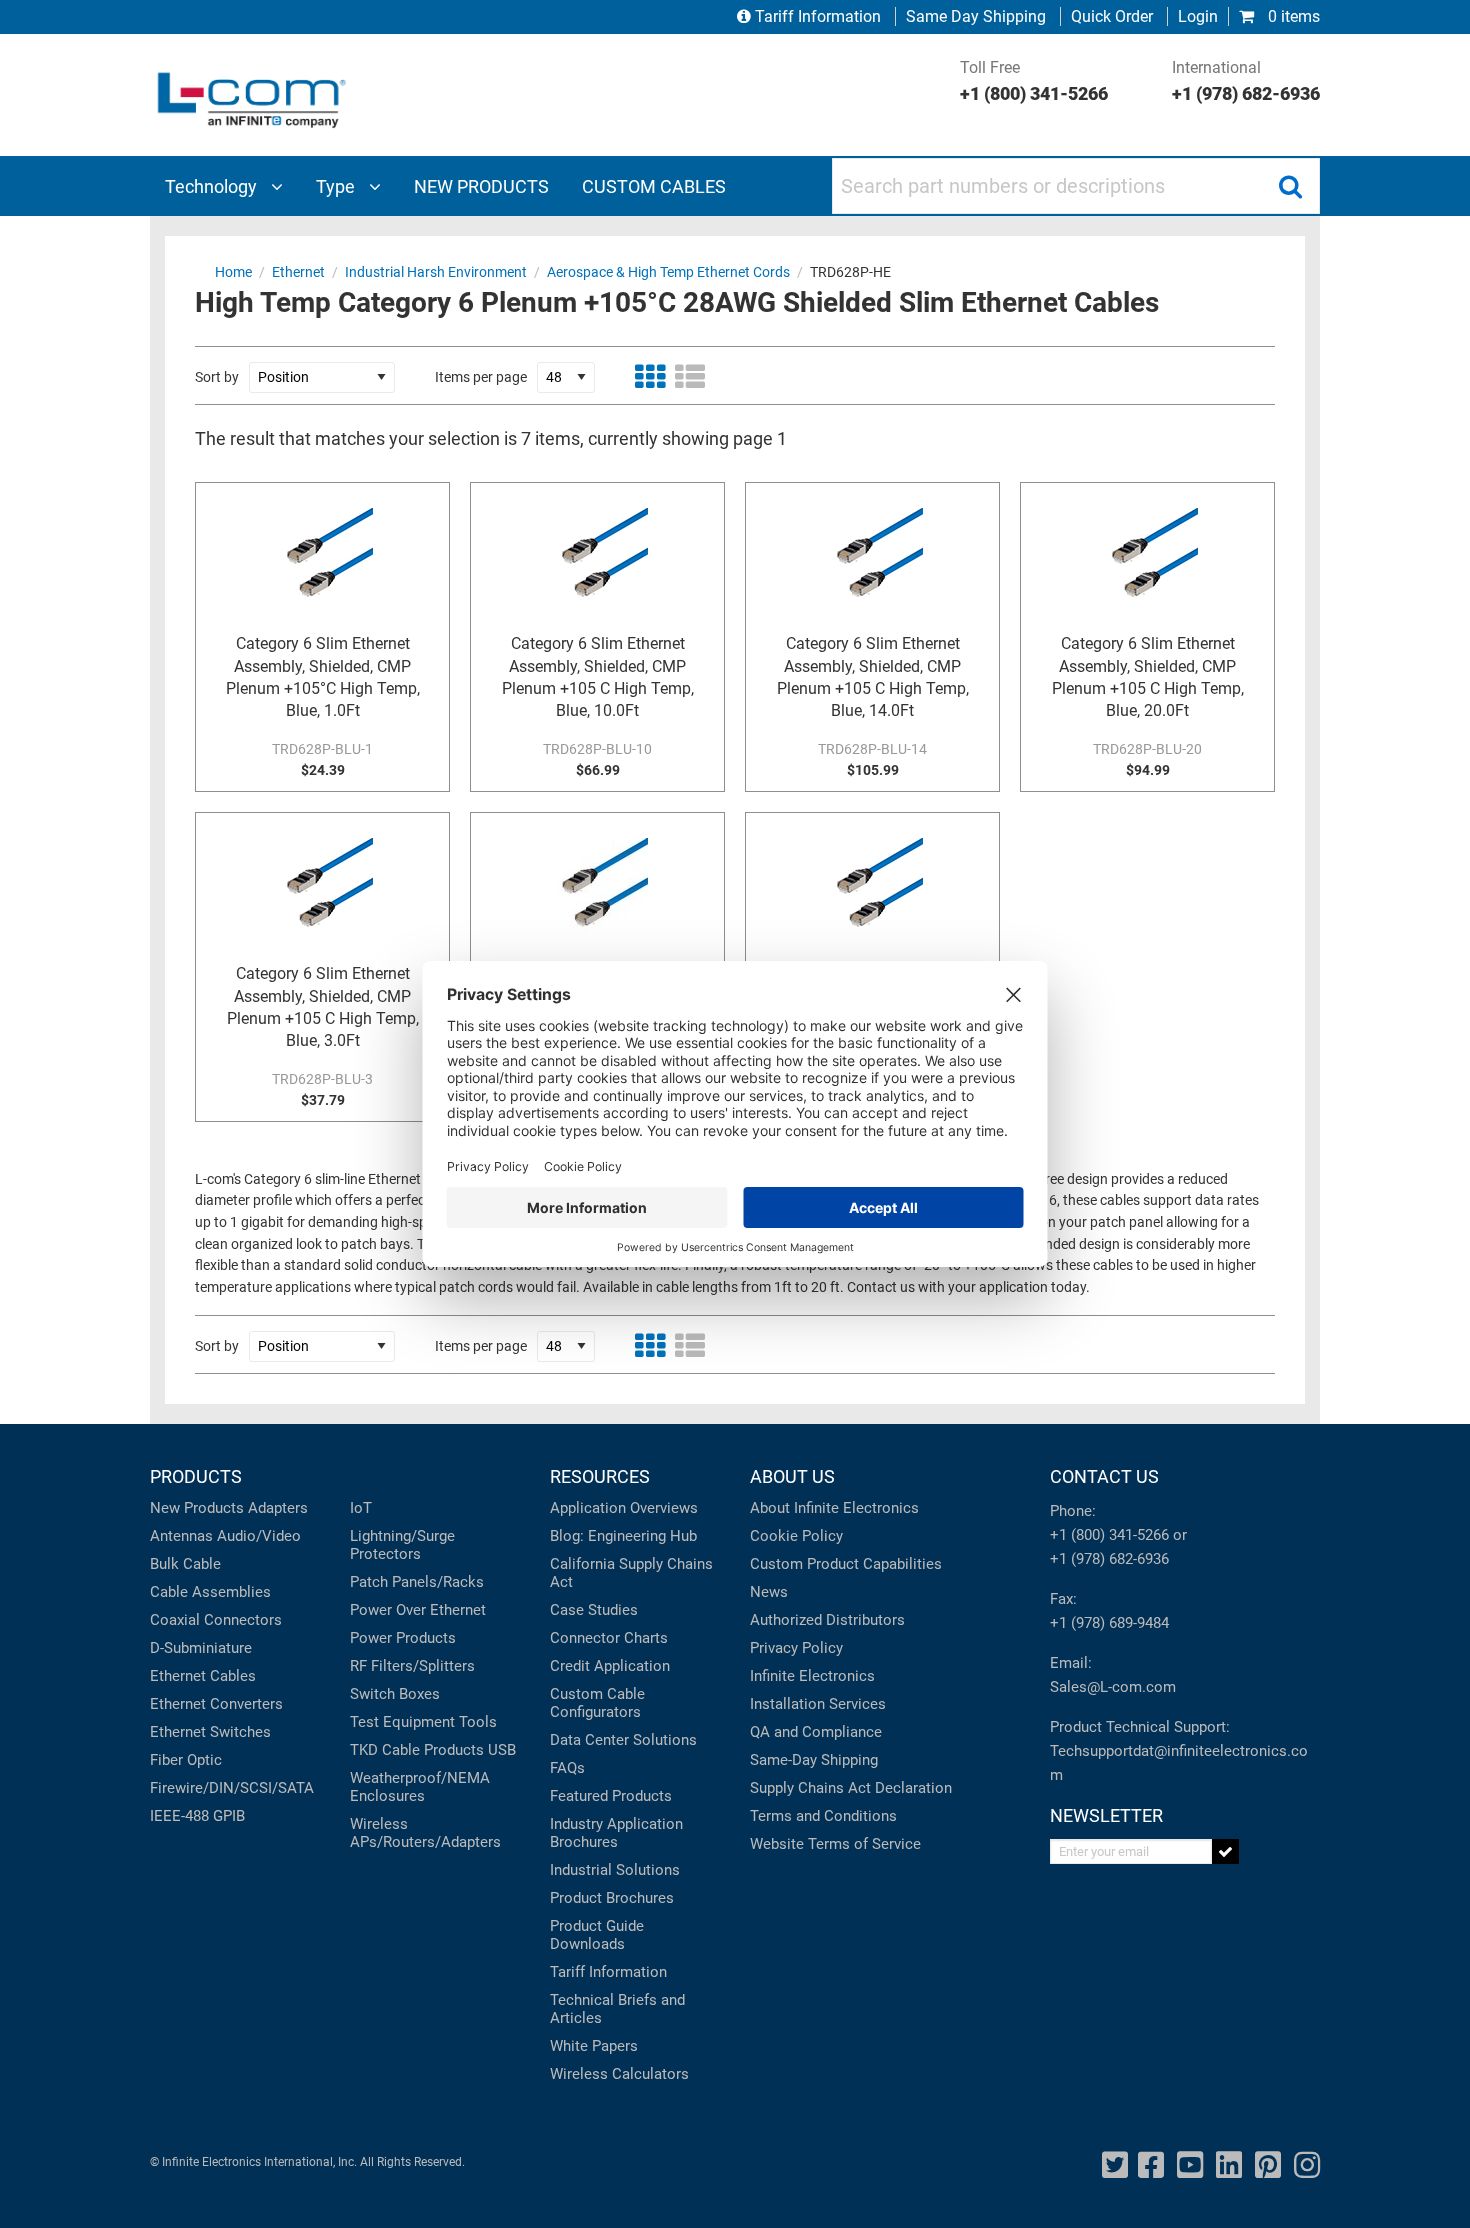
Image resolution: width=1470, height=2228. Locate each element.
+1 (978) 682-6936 (1109, 1559)
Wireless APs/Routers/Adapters (425, 1833)
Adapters (278, 1508)
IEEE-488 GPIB (197, 1816)
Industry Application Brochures (616, 1833)
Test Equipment (402, 1722)
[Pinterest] (1268, 2165)
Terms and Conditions (823, 1816)
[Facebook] (1151, 2165)
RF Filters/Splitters (412, 1666)
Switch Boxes (395, 1694)
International (1246, 81)
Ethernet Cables (203, 1676)
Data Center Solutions (623, 1740)
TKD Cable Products (417, 1750)
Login (1198, 16)
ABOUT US (792, 1476)
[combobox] (1076, 186)
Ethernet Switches (210, 1732)
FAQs (567, 1768)
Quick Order (1112, 16)
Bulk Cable (185, 1564)
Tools (478, 1722)
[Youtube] (1190, 2165)
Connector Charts (609, 1638)
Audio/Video (259, 1536)
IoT (361, 1508)
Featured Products (611, 1796)
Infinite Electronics (812, 1676)
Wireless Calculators (619, 2074)
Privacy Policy (796, 1648)
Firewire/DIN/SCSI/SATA (232, 1788)
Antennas (181, 1536)
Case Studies (594, 1610)
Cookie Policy (796, 1536)
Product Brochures (612, 1898)
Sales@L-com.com (1113, 1687)
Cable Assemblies (210, 1592)
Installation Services (818, 1704)
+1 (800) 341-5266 (1109, 1535)
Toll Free (1034, 81)
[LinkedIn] (1229, 2165)
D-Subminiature (201, 1648)
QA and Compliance (816, 1732)
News (769, 1592)
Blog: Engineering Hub (623, 1536)
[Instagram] (1307, 2165)
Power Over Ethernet (418, 1610)
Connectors (243, 1620)
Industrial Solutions (615, 1870)
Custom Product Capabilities (846, 1564)
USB (502, 1750)
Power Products (403, 1638)
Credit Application (610, 1666)
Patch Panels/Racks (417, 1582)
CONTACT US (1104, 1476)
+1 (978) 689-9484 (1109, 1623)
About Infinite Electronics (834, 1508)
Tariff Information (818, 16)
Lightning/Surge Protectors (402, 1545)
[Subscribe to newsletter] (1225, 1851)
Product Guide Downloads (597, 1935)
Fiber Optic (186, 1760)
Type (337, 186)
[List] (690, 377)
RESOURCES (600, 1476)
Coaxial (175, 1620)
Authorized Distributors (827, 1620)
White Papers (594, 2046)
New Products (197, 1508)
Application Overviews (624, 1508)
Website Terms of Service (835, 1844)
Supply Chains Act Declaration (851, 1788)
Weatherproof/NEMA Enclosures (420, 1787)
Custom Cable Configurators (597, 1703)
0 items (1292, 16)
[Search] (1290, 186)
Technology (213, 186)
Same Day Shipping (976, 16)
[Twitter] (1115, 2165)
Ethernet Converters (216, 1704)
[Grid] (650, 377)
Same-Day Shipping (814, 1760)
